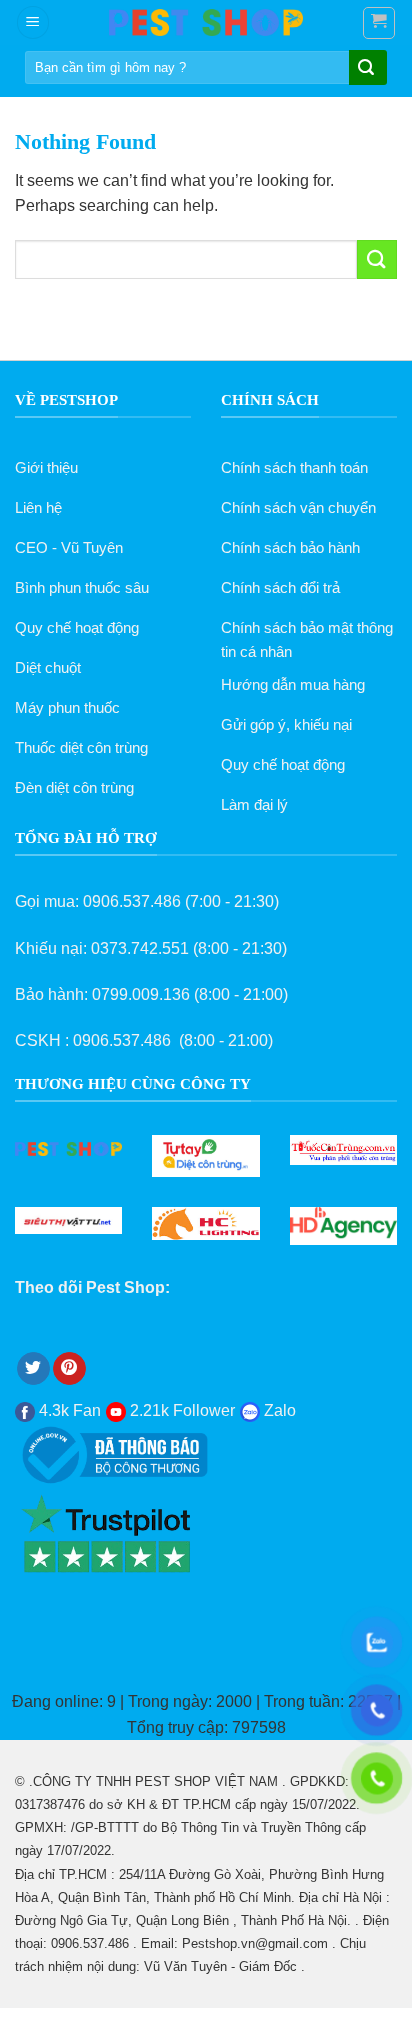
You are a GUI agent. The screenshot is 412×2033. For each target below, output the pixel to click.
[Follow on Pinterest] (69, 1369)
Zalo (278, 1410)
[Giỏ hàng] (379, 23)
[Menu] (33, 22)
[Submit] (366, 69)
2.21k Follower (180, 1410)
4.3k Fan (68, 1410)
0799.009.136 (141, 994)
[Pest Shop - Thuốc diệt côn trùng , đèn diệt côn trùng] (206, 22)
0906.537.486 (132, 901)
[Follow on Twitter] (33, 1369)
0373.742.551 (140, 948)
